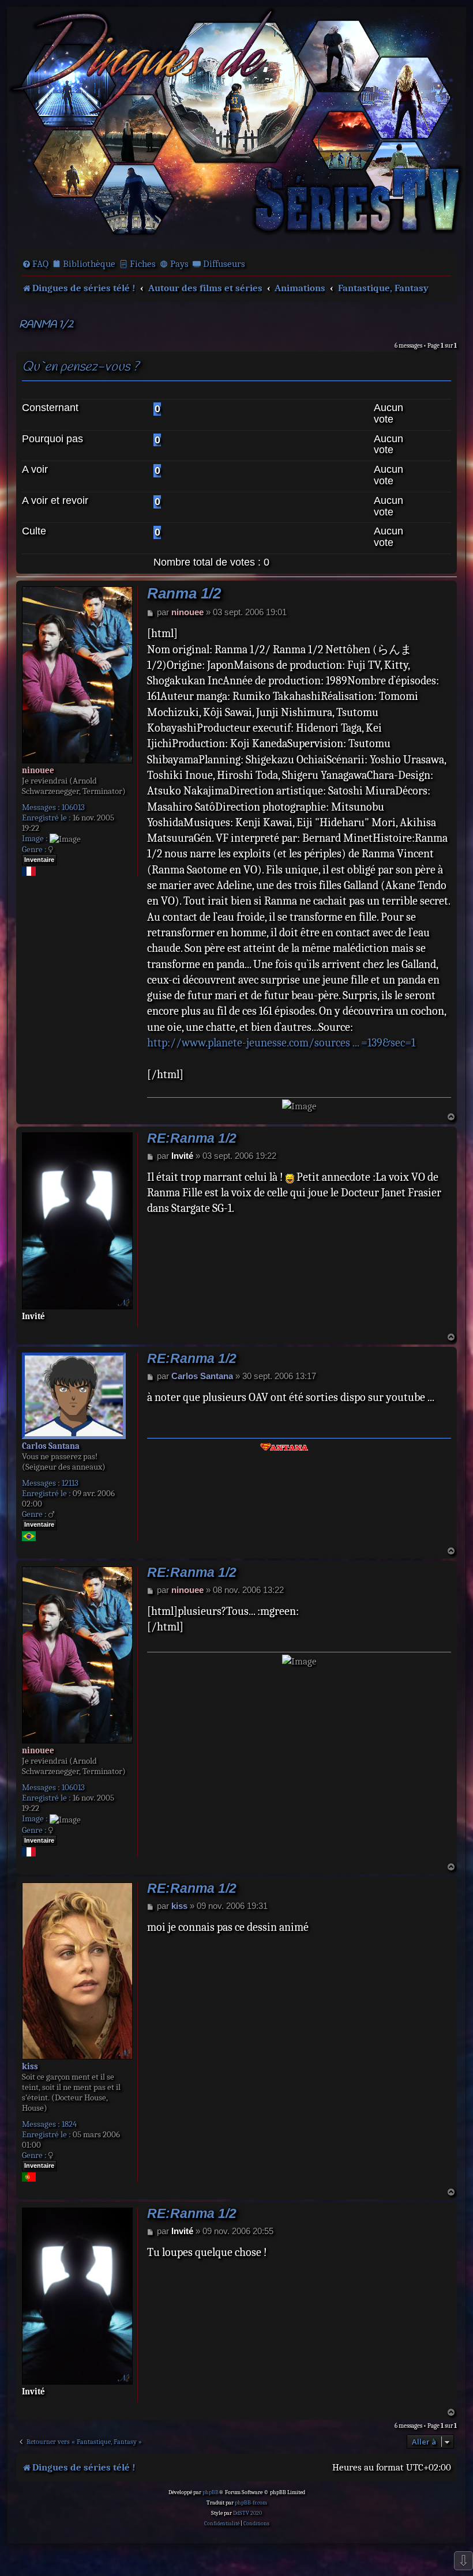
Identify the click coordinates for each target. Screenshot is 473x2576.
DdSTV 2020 (247, 2513)
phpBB (211, 2492)
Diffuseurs (224, 264)
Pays (179, 264)
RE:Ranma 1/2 (192, 1138)
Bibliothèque (89, 264)
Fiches (143, 264)
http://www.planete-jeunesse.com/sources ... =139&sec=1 (281, 1043)
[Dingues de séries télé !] (236, 128)
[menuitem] (35, 264)
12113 (70, 1483)
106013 (73, 807)
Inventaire (39, 860)
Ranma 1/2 (46, 325)
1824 (69, 2124)
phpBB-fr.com (251, 2503)
